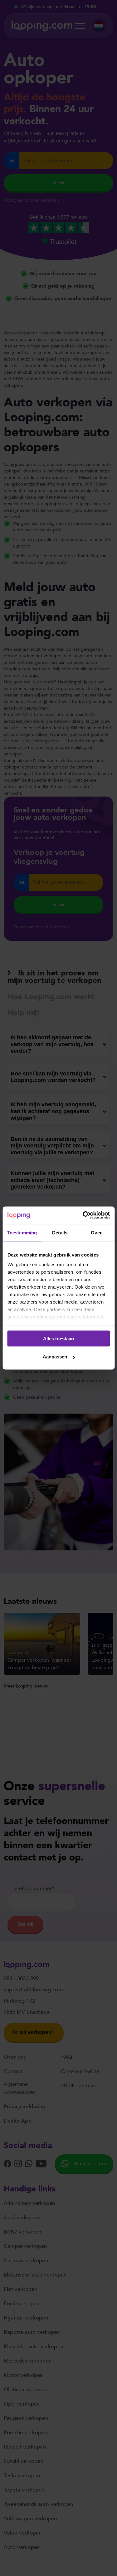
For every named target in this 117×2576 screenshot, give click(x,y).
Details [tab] (60, 1232)
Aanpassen (55, 1357)
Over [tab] (96, 1232)
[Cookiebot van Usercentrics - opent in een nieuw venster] (83, 1215)
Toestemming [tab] (22, 1232)
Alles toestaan (58, 1338)
